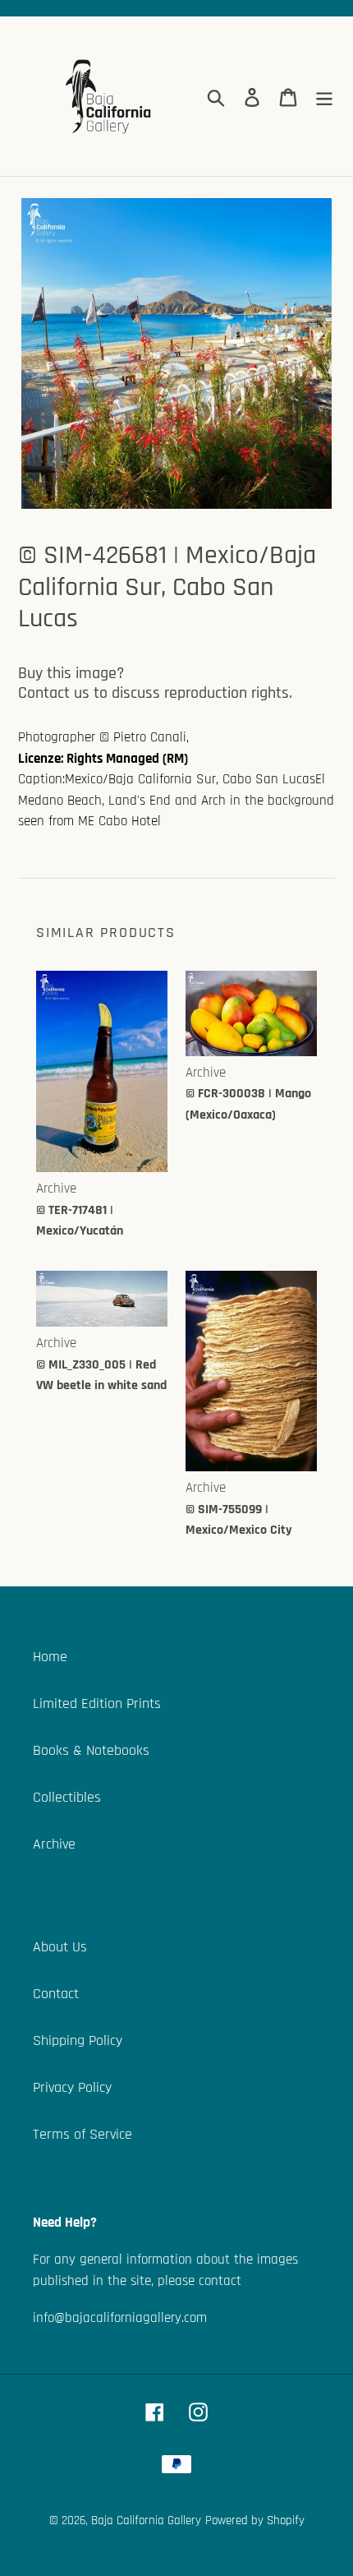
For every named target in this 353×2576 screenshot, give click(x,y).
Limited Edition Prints (97, 1703)
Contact (56, 1994)
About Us (60, 1947)
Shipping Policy (78, 2040)
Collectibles (67, 1797)
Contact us (54, 693)
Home (50, 1657)
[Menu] (324, 97)
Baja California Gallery (146, 2521)
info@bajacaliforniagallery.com (120, 2318)
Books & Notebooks (91, 1750)
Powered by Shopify (255, 2521)
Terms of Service (83, 2134)
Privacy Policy (72, 2087)
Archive (54, 1844)
